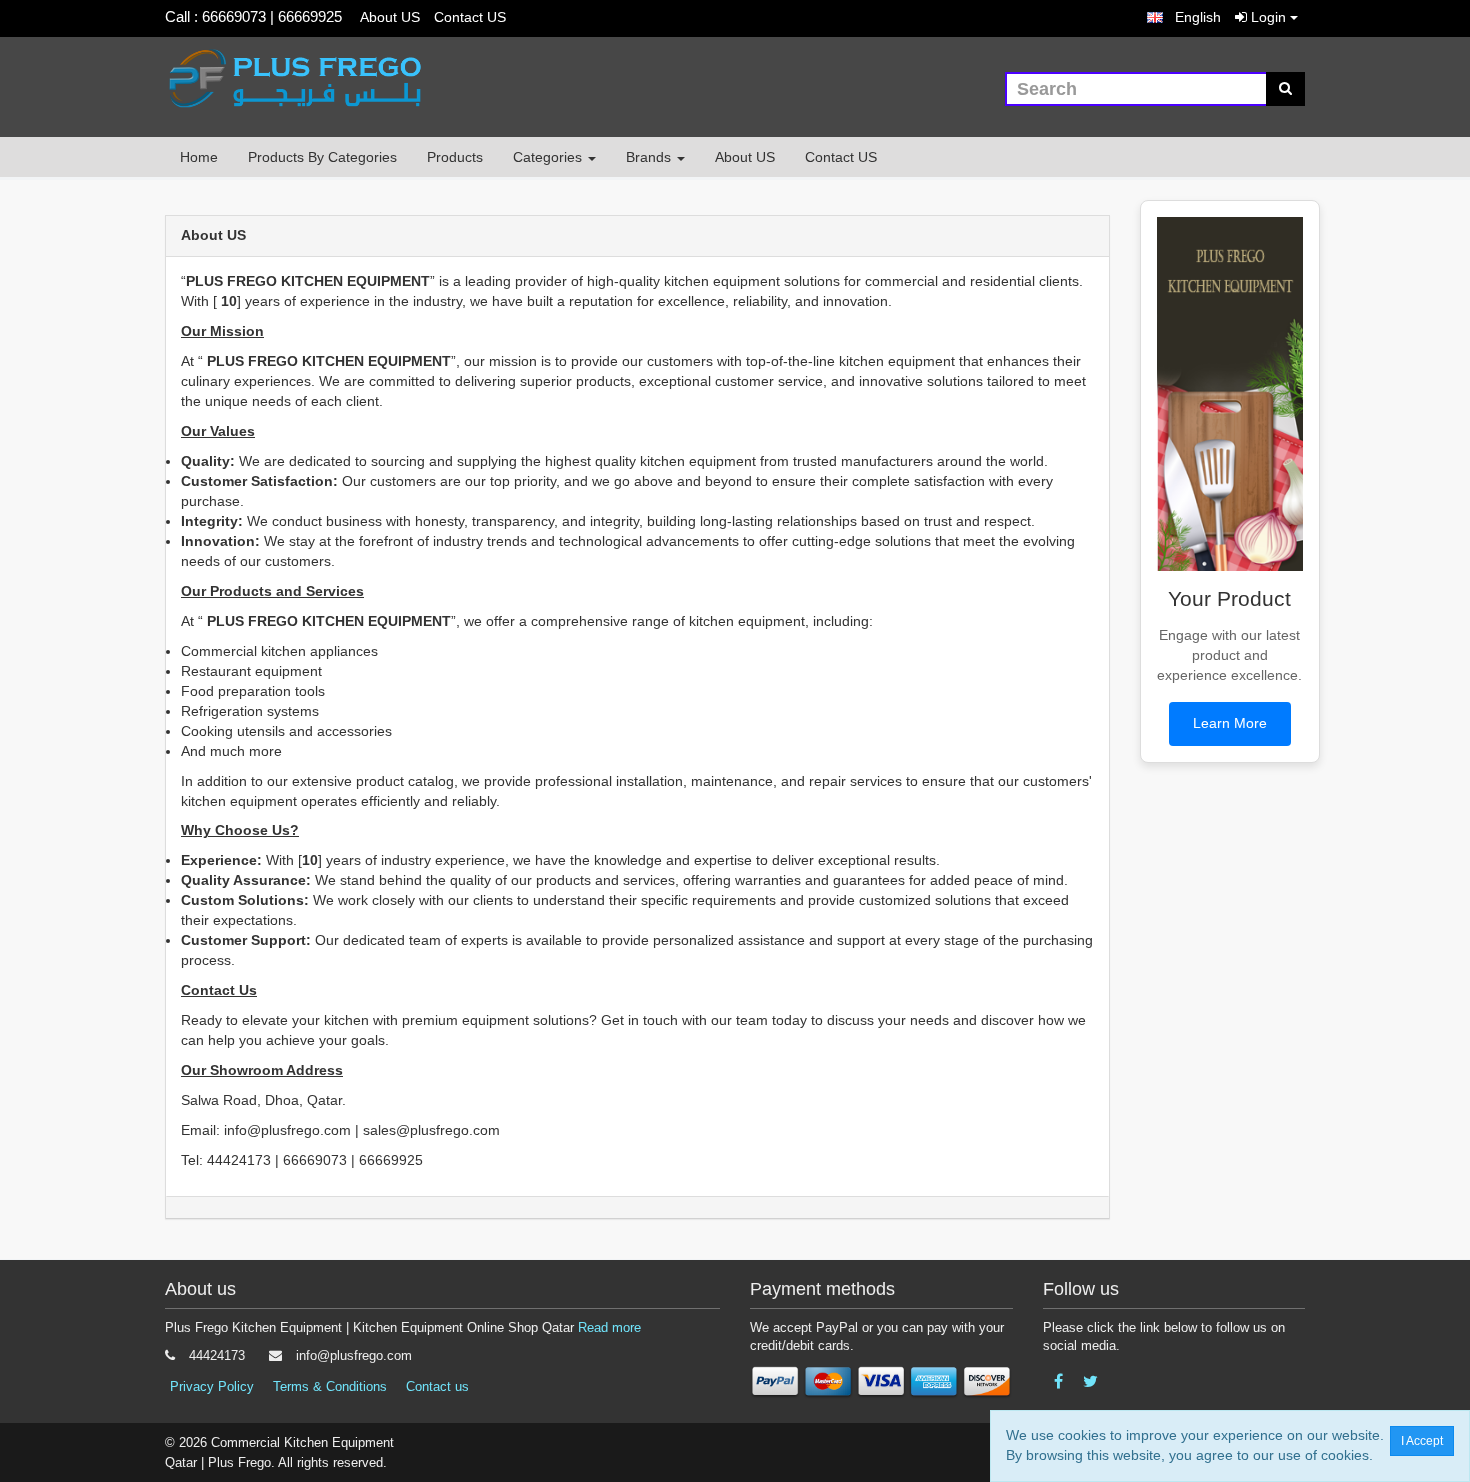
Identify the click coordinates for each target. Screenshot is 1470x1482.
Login (1268, 17)
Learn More (1230, 723)
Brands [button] (650, 157)
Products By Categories (322, 157)
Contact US (470, 17)
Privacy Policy (212, 1386)
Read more (609, 1327)
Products (455, 157)
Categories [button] (549, 157)
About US (390, 17)
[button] (1184, 17)
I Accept (1422, 1441)
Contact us (437, 1386)
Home (199, 157)
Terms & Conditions (330, 1386)
